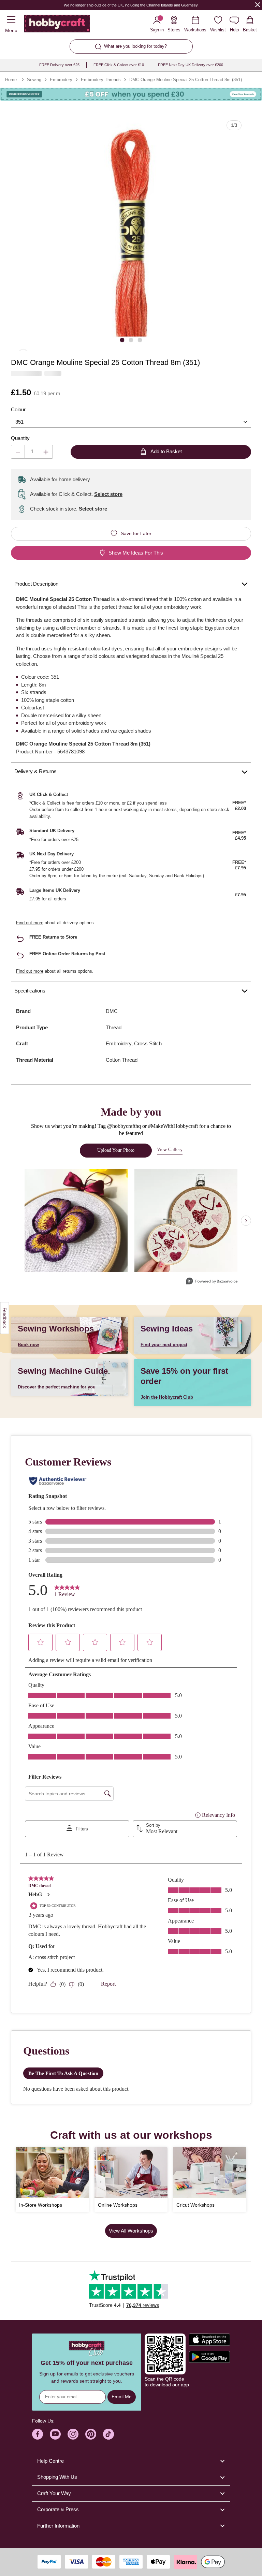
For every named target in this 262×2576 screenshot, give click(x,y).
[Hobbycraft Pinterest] (91, 2434)
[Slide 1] (122, 340)
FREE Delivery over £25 (59, 65)
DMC (112, 1011)
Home (11, 80)
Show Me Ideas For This (136, 553)
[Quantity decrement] (18, 452)
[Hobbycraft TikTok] (108, 2434)
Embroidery (61, 80)
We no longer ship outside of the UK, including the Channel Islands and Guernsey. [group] (131, 5)
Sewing (34, 80)
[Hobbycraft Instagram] (73, 2434)
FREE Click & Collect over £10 (119, 65)
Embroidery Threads (101, 80)
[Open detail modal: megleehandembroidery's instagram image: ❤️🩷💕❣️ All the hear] (186, 1221)
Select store (108, 494)
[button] (131, 231)
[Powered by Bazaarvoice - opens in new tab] (212, 1282)
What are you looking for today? (135, 46)
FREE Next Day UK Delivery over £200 (191, 65)
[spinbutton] (32, 452)
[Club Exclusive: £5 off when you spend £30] (131, 94)
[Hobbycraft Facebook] (38, 2434)
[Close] (258, 5)
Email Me (122, 2397)
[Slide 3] (140, 340)
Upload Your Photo (116, 1150)
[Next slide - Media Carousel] (246, 1221)
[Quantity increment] (46, 452)
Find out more (30, 923)
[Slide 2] (131, 340)
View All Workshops (131, 2231)
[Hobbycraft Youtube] (55, 2434)
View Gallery (170, 1150)
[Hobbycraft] (57, 25)
